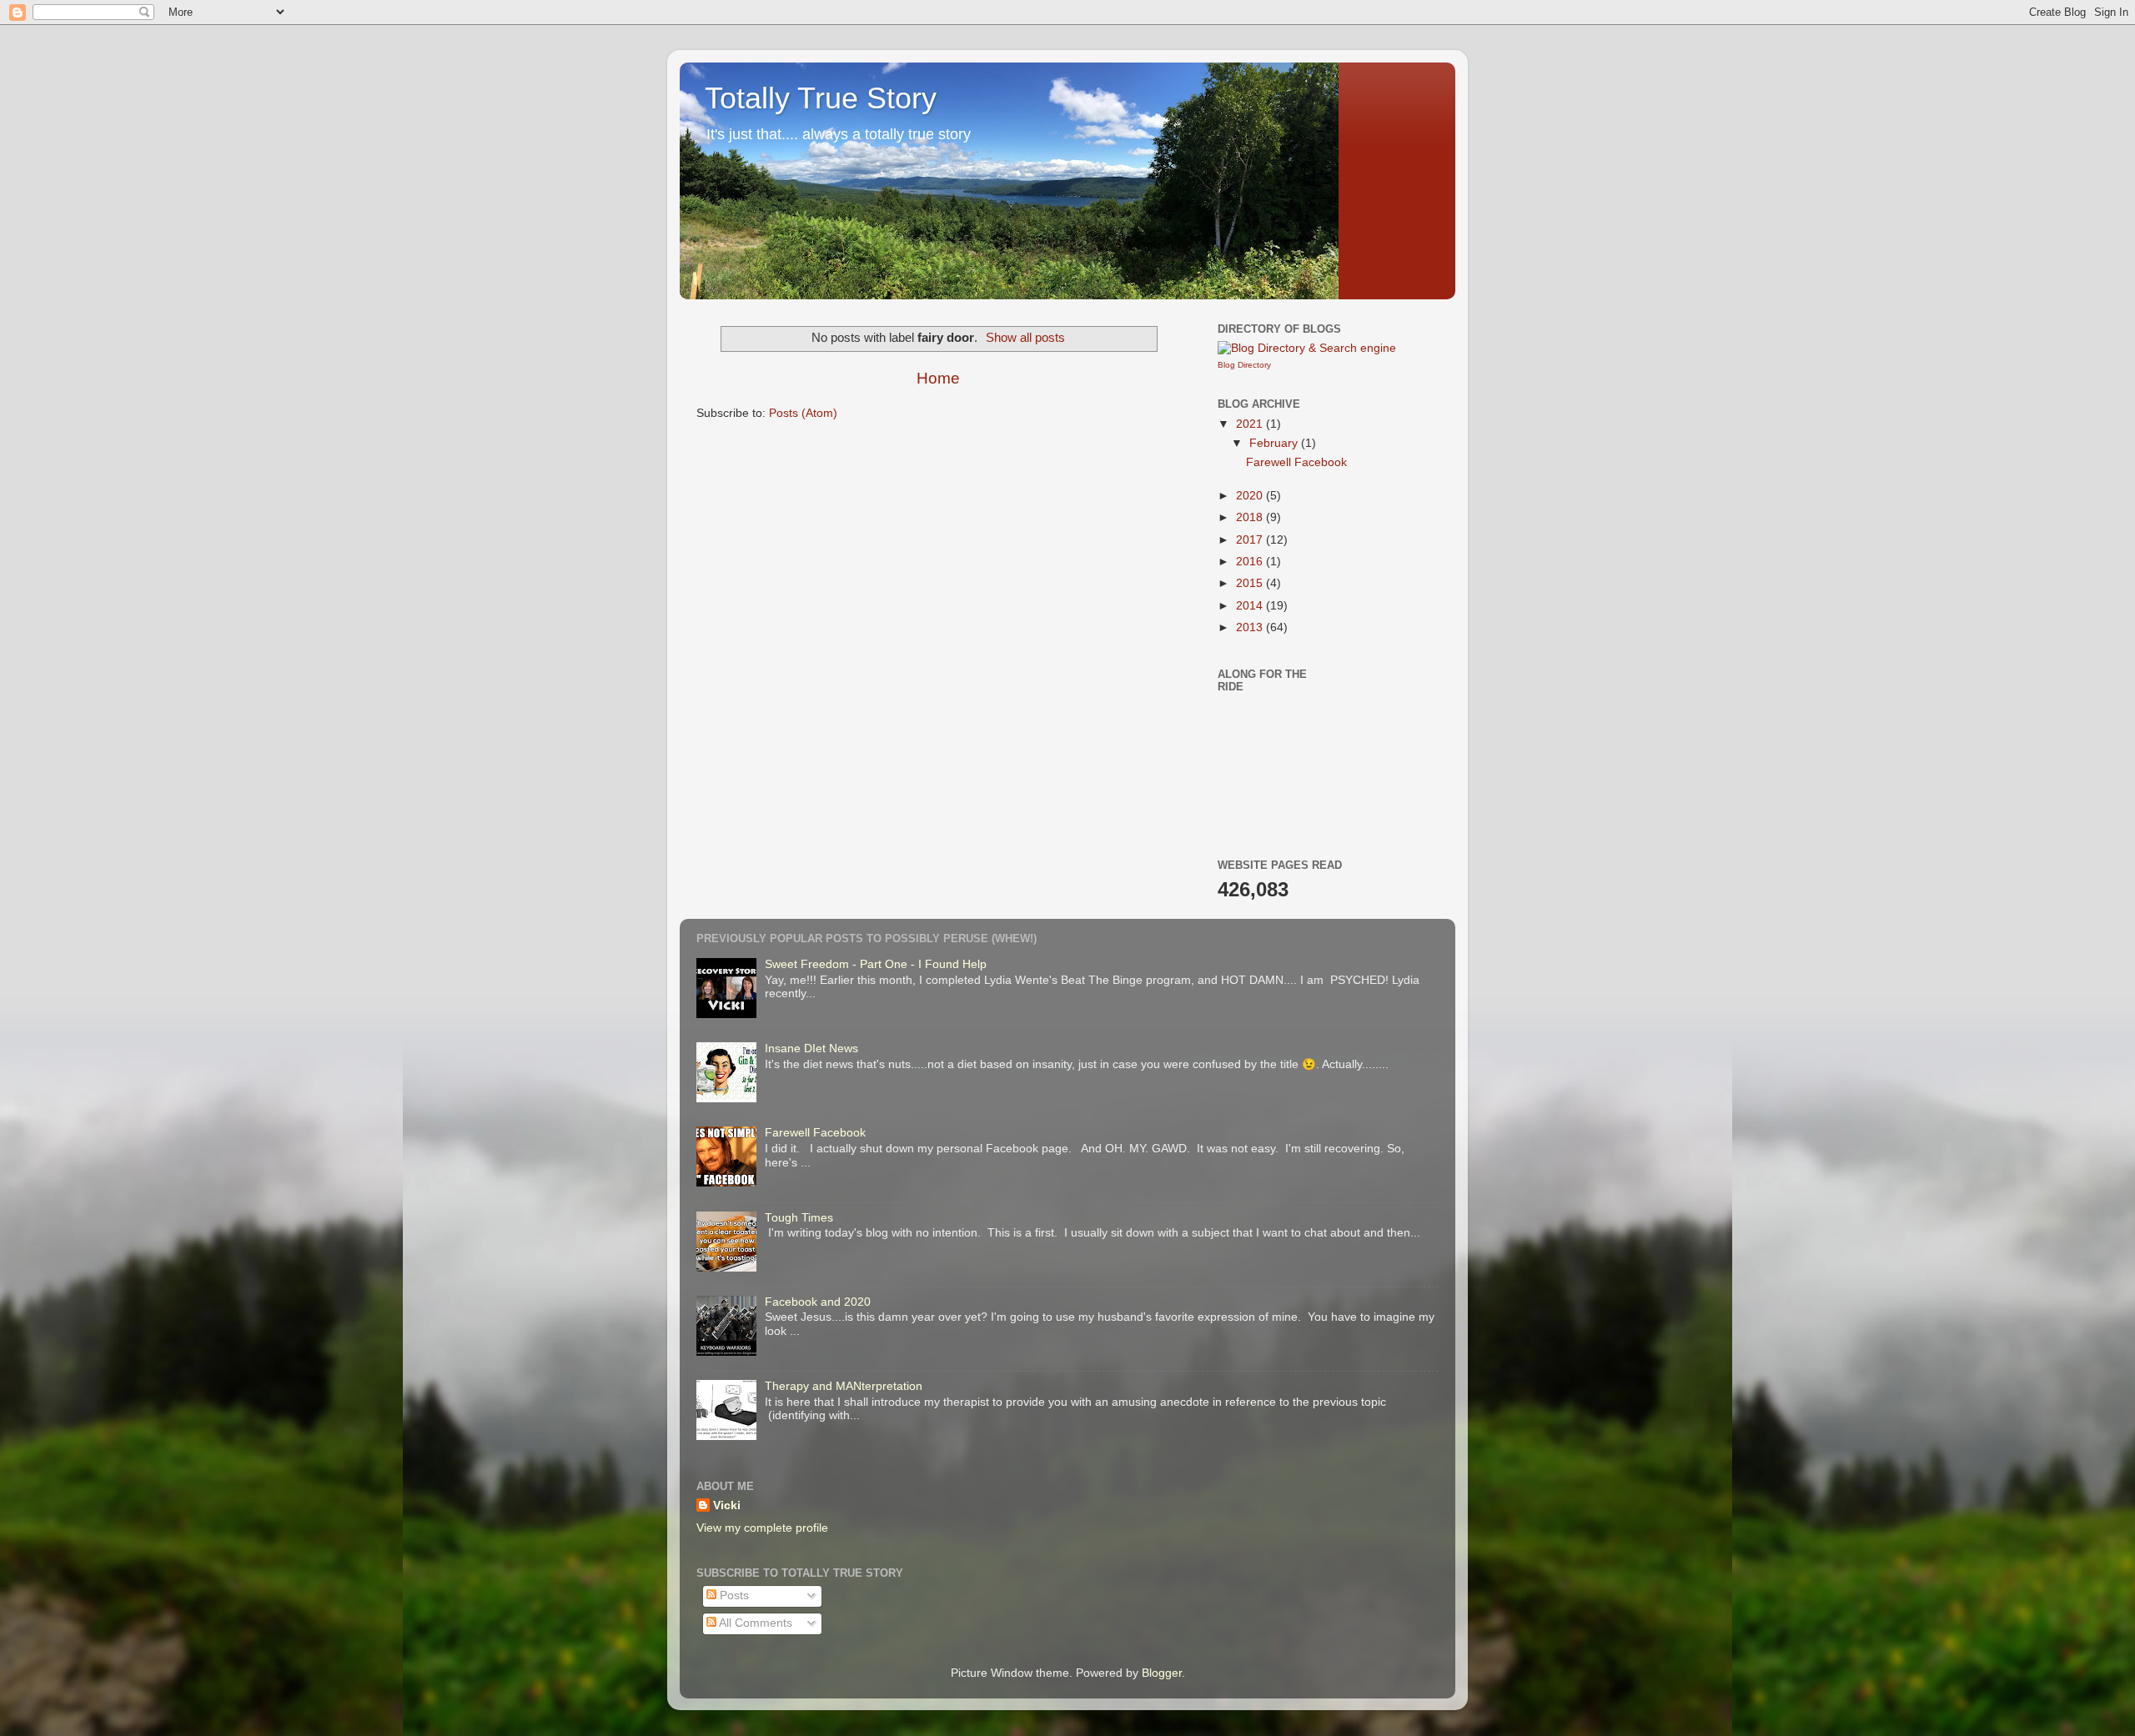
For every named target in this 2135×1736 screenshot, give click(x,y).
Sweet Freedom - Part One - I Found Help (876, 964)
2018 (1251, 517)
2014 (1251, 606)
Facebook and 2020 (818, 1302)
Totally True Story (821, 98)
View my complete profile (762, 1528)
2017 (1251, 540)
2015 (1251, 583)
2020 (1251, 496)
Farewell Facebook (1296, 462)
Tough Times (799, 1218)
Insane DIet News (811, 1049)
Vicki (727, 1505)
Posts (733, 1596)
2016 (1251, 562)
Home (938, 378)
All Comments (754, 1623)
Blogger (1162, 1673)
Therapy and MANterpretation (844, 1386)
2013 (1251, 627)
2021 (1251, 424)
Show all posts (1025, 338)
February (1275, 443)
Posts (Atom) (803, 413)
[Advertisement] (1424, 746)
